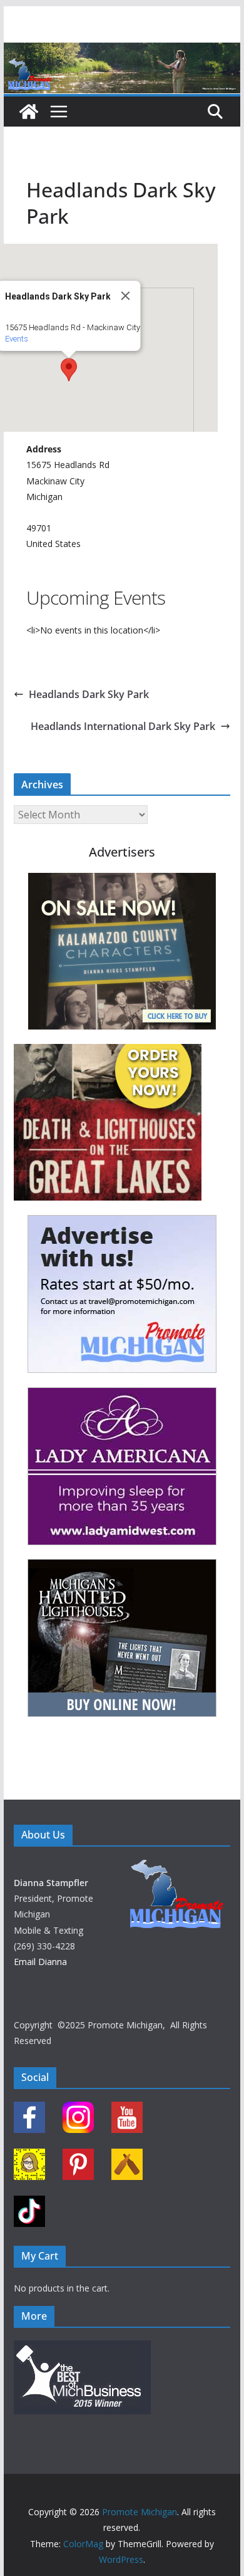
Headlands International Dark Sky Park (123, 726)
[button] (69, 370)
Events (17, 339)
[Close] (126, 296)
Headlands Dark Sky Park (89, 694)
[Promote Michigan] (122, 51)
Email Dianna (40, 1962)
